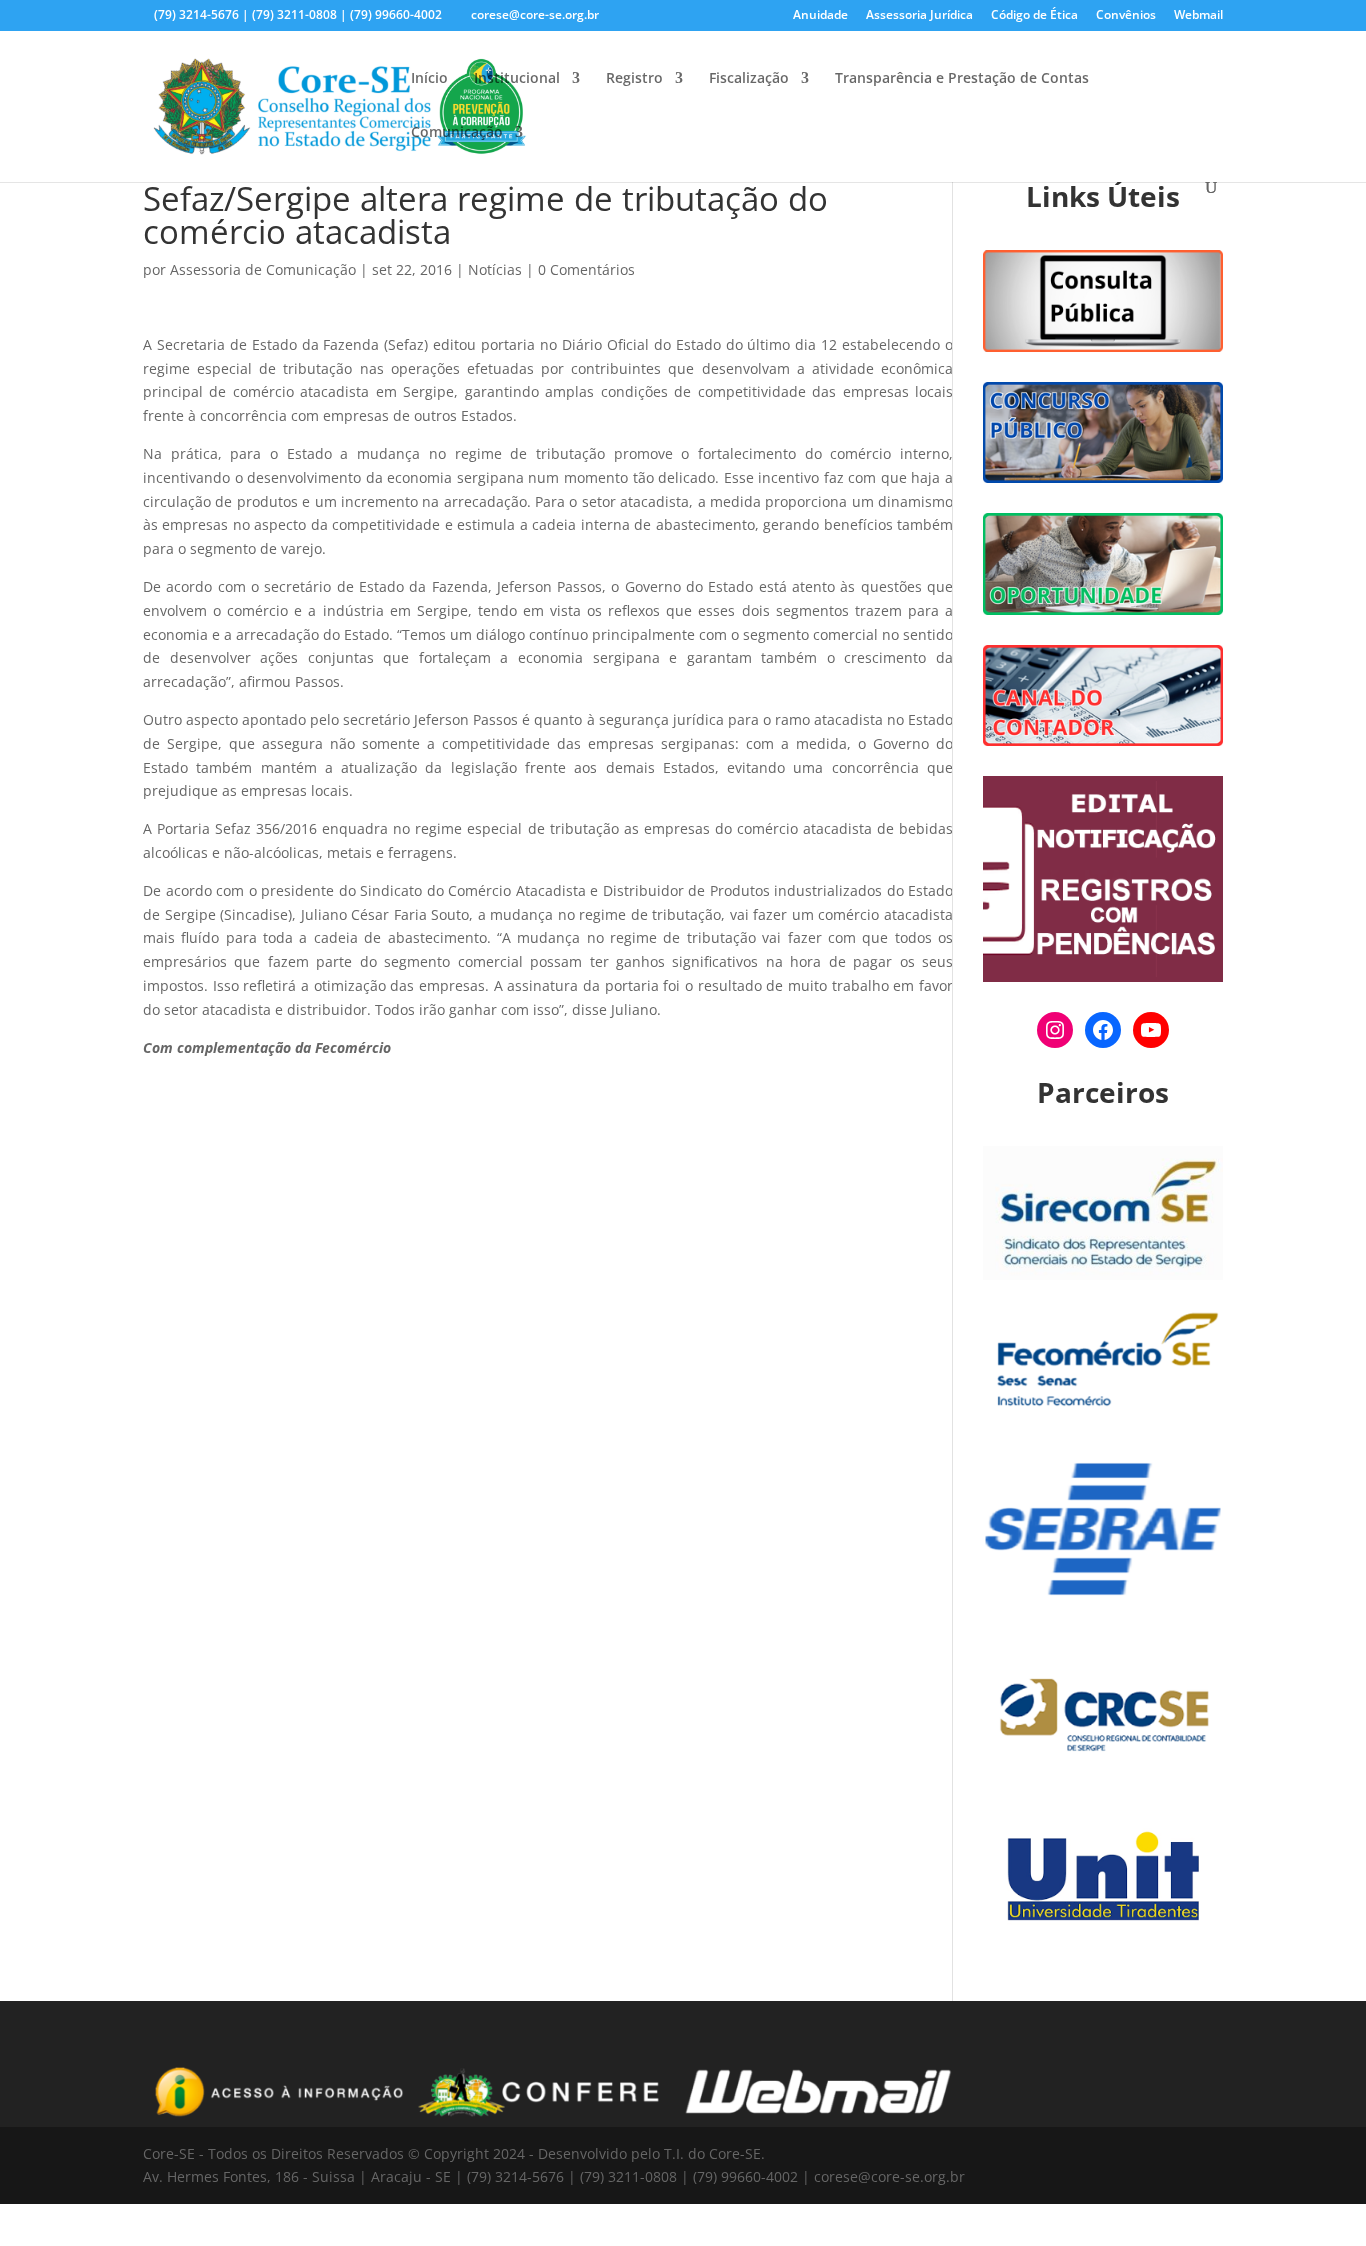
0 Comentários (586, 269)
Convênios (1126, 16)
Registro (634, 79)
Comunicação (457, 133)
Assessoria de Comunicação (263, 269)
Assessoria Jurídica (919, 16)
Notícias (495, 269)
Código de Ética (1034, 16)
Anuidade (820, 16)
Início (429, 79)
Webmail (1198, 16)
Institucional (517, 79)
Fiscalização (749, 79)
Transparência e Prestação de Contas (962, 79)
